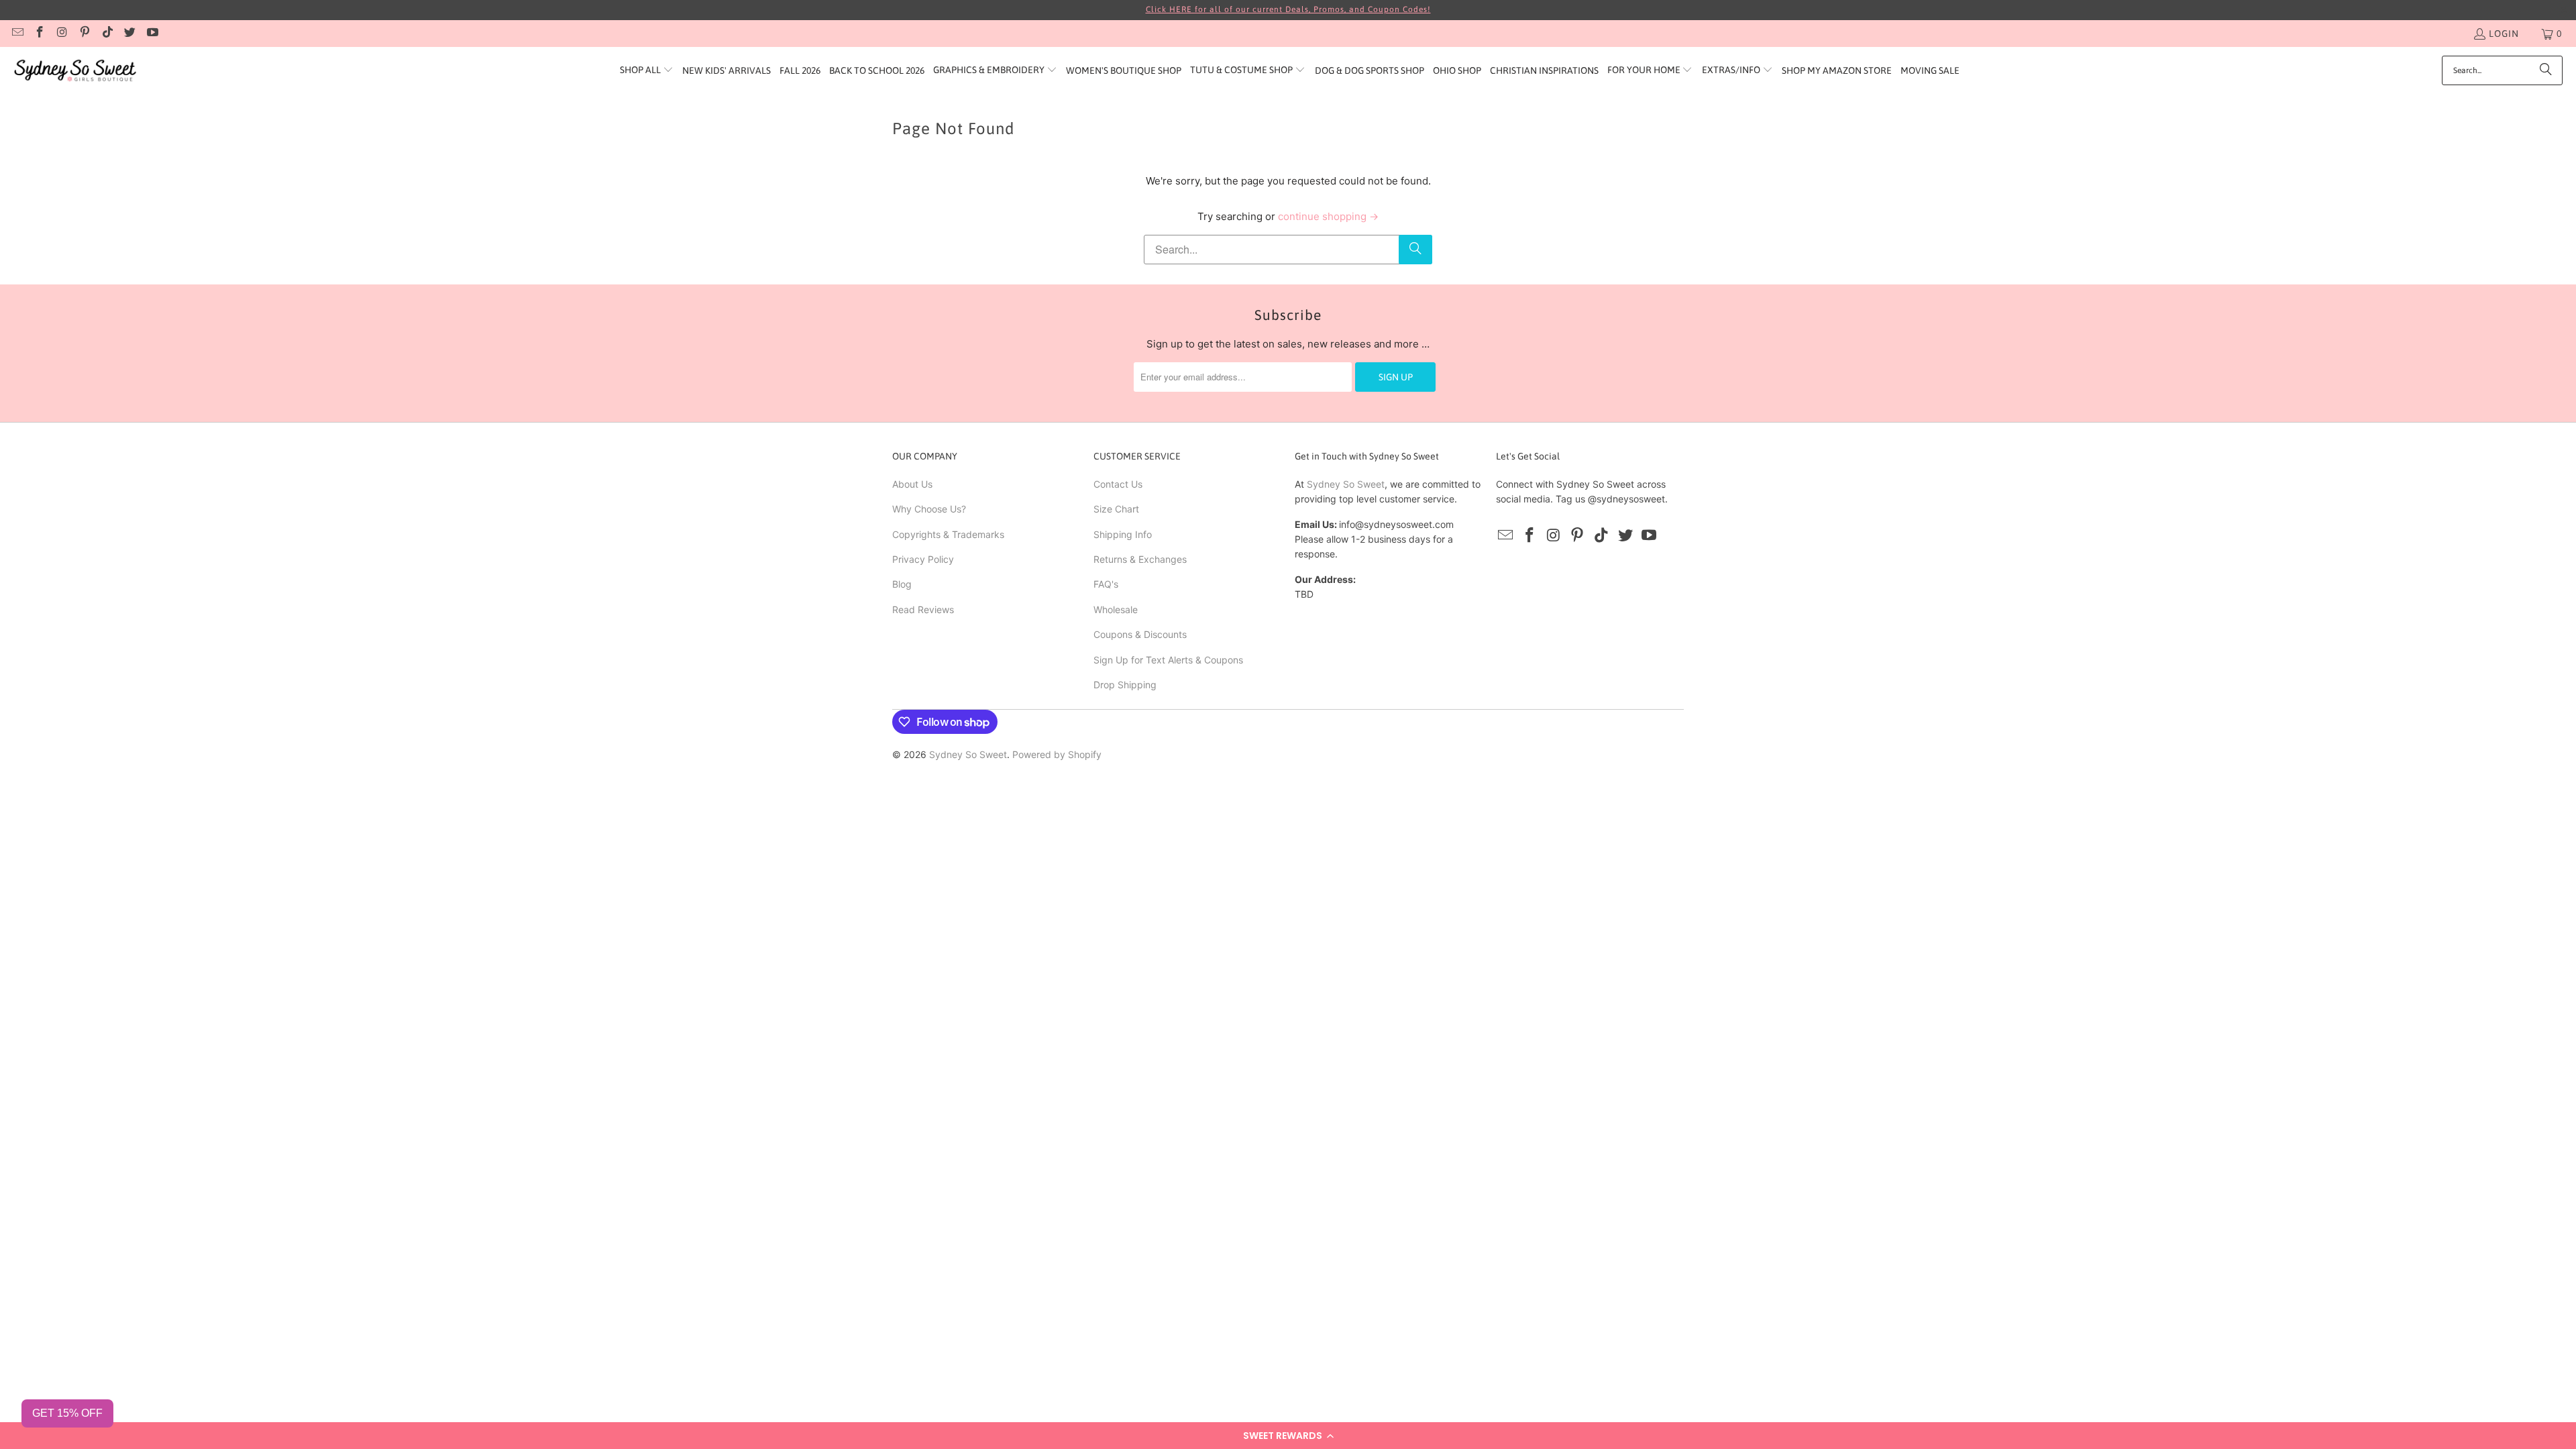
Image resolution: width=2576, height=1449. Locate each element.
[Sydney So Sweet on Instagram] (62, 34)
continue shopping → (1328, 216)
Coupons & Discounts (1140, 634)
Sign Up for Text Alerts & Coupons (1168, 660)
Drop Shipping (1125, 685)
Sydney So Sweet (1346, 484)
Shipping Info (1123, 534)
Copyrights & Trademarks (948, 534)
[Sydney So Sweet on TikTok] (107, 34)
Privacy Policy (923, 559)
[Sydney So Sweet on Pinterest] (85, 34)
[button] (1288, 1436)
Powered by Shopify (1057, 754)
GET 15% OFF (67, 1413)
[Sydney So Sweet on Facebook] (40, 34)
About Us (912, 484)
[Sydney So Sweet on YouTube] (152, 34)
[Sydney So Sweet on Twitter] (129, 34)
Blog (902, 584)
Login (2504, 34)
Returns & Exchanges (1140, 559)
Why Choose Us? (929, 509)
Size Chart (1116, 509)
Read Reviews (923, 609)
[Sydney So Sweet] (75, 71)
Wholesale (1116, 609)
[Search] (2546, 70)
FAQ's (1106, 584)
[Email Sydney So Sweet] (17, 34)
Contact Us (1118, 484)
